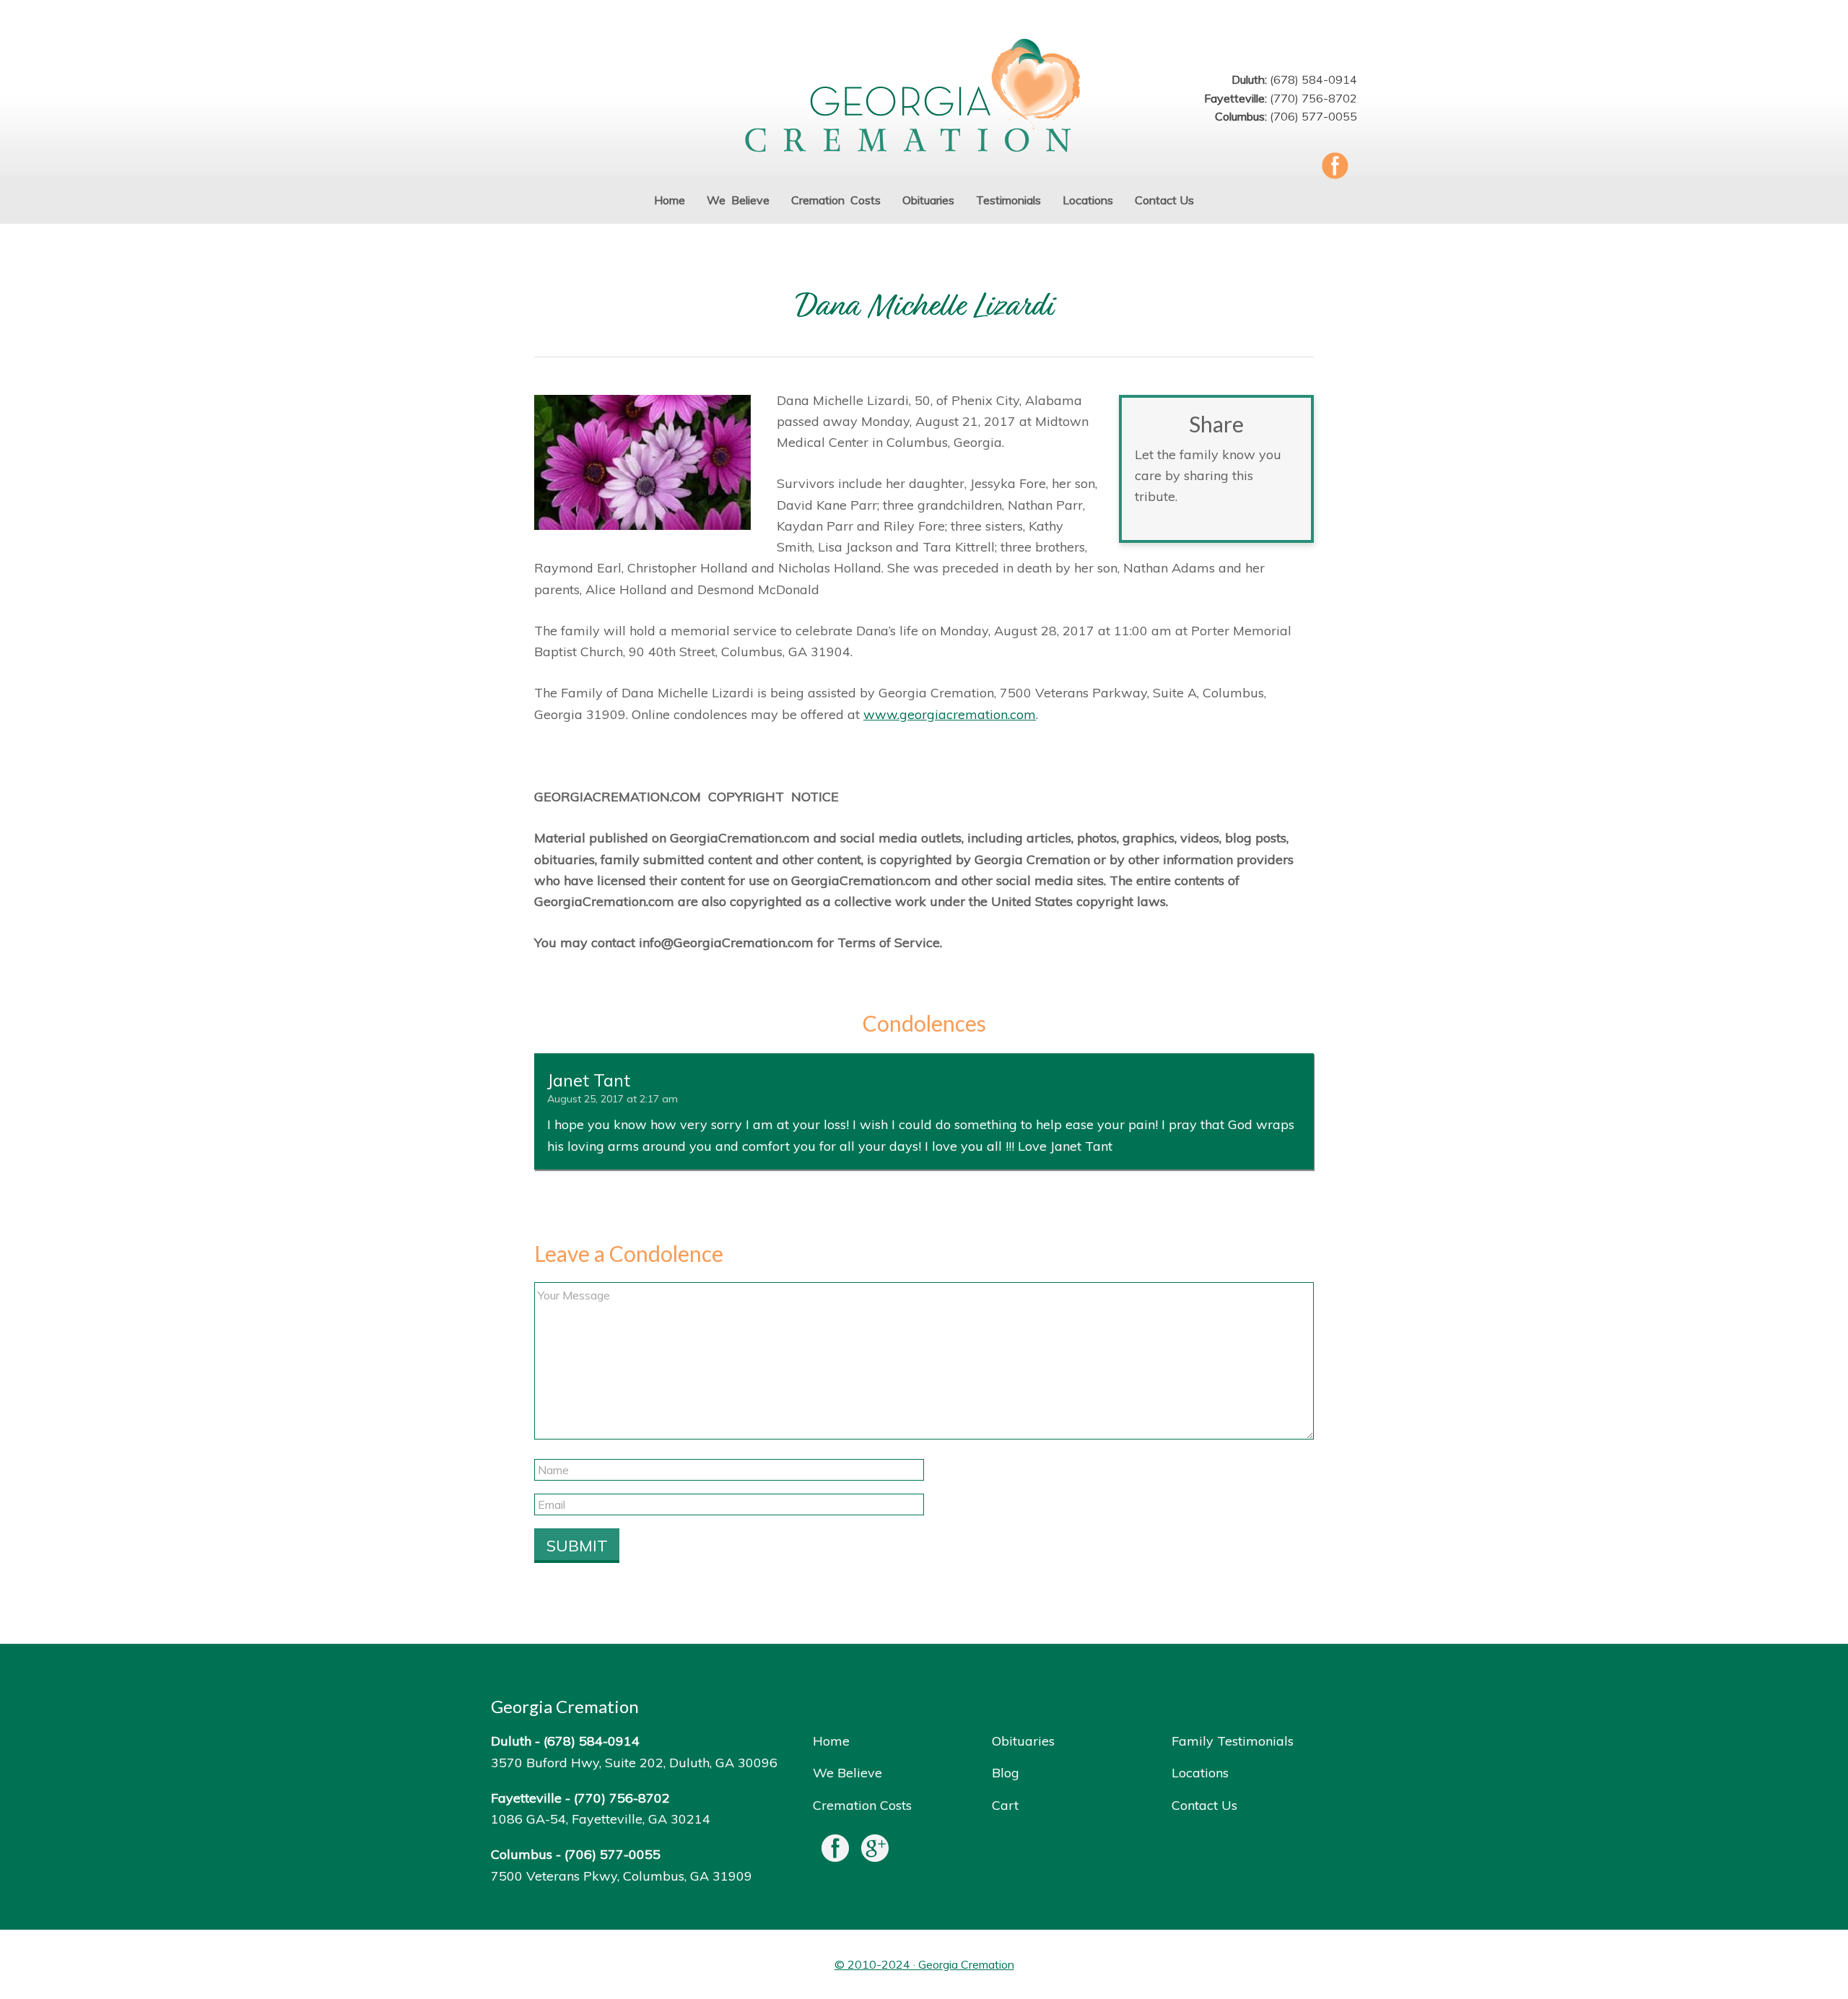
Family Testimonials (1233, 1741)
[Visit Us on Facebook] (835, 1851)
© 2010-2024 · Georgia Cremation (924, 1964)
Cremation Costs (862, 1805)
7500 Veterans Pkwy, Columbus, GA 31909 (622, 1876)
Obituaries (1023, 1741)
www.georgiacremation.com (950, 714)
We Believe (847, 1773)
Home (831, 1741)
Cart (1005, 1805)
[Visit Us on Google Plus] (875, 1851)
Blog (1006, 1773)
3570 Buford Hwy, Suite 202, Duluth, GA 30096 (634, 1763)
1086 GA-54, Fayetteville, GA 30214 (601, 1819)
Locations (1200, 1773)
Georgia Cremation (924, 97)
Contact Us (1204, 1805)
